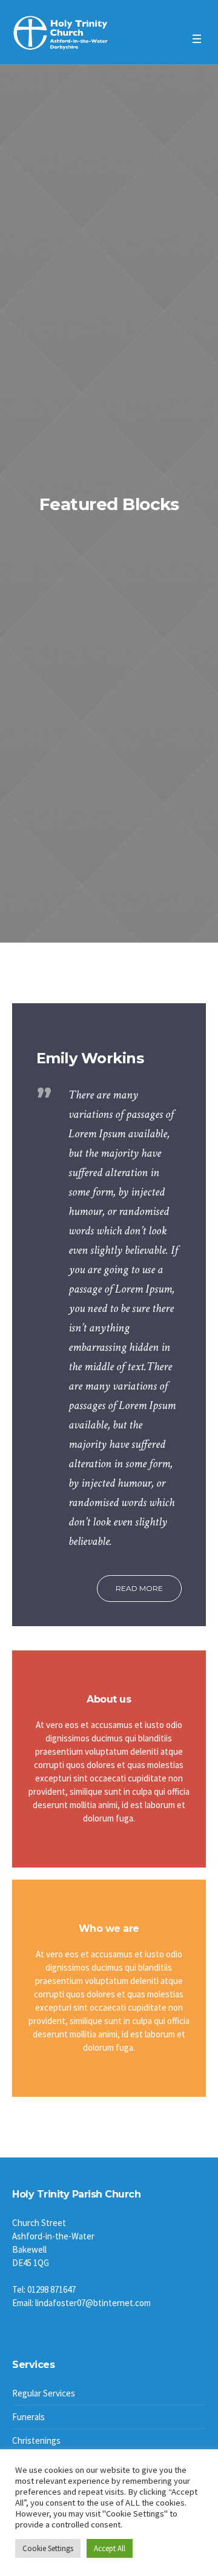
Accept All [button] (110, 2548)
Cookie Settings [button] (48, 2548)
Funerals (28, 2417)
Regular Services (44, 2393)
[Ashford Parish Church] (61, 33)
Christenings (36, 2440)
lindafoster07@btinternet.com (93, 2303)
